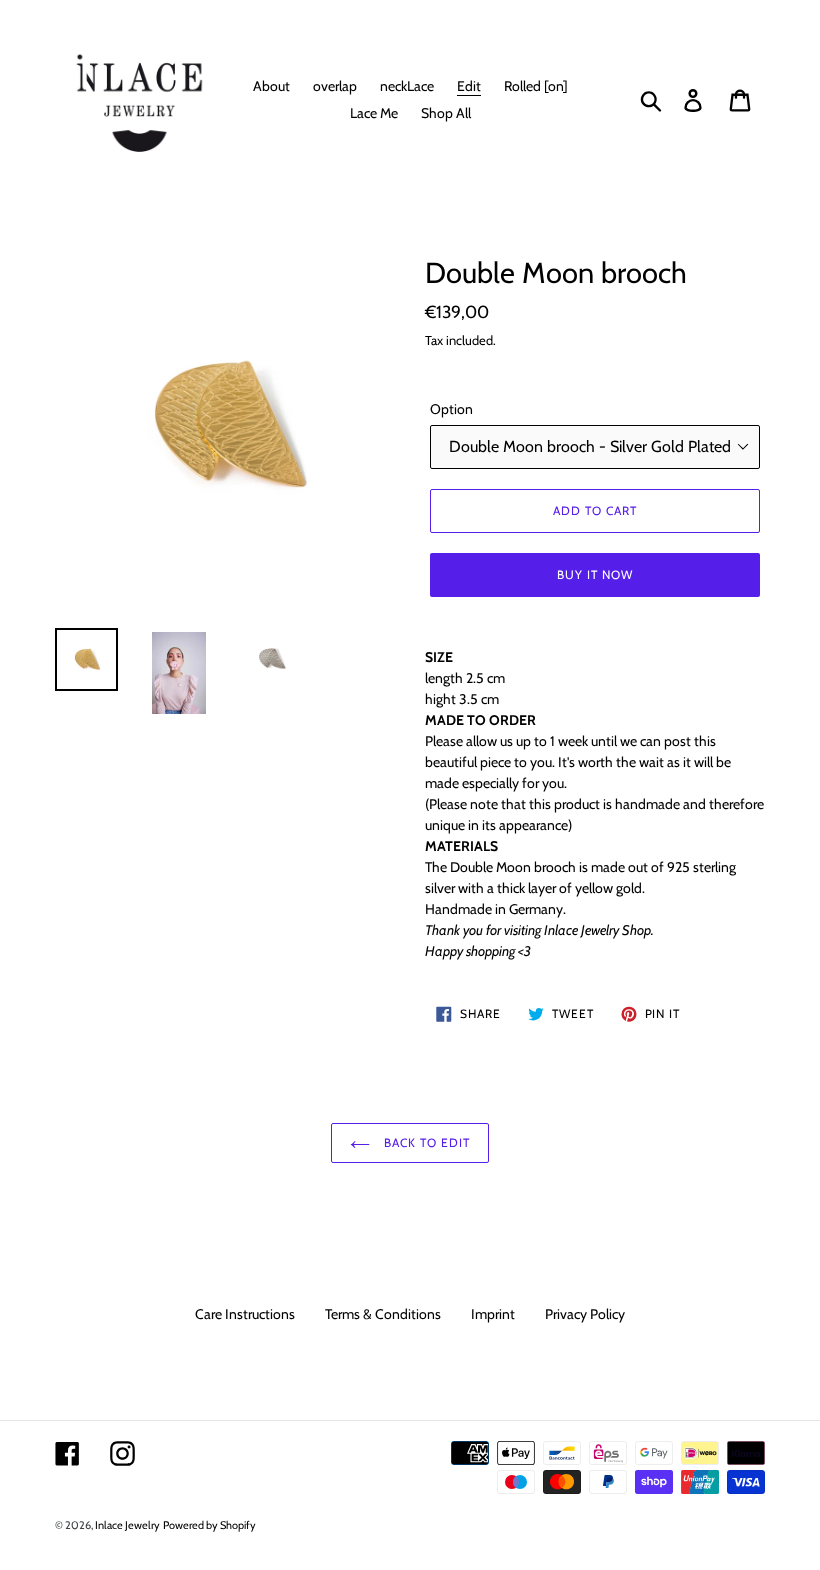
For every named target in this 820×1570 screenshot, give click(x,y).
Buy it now (595, 574)
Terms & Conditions (383, 1314)
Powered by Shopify (209, 1525)
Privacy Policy (585, 1314)
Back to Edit (424, 1142)
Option (451, 409)
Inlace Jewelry (127, 1525)
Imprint (493, 1314)
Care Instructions (245, 1314)
